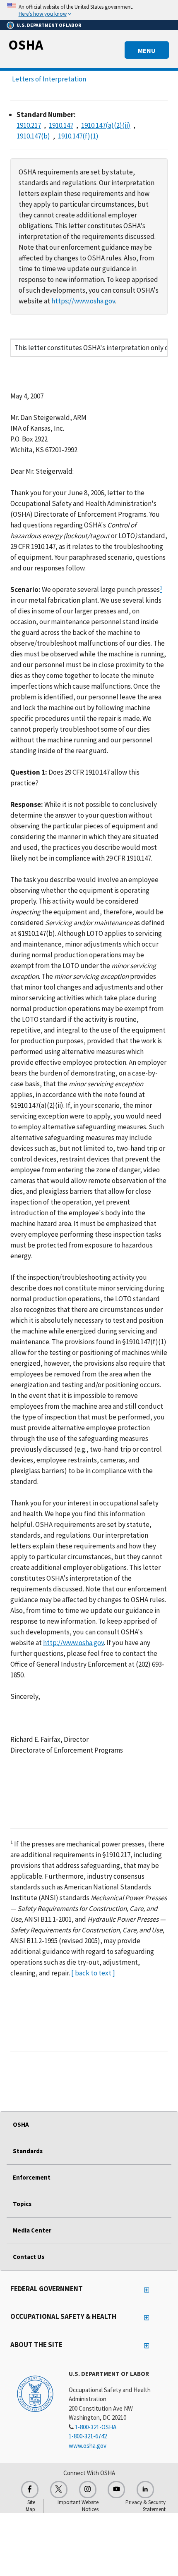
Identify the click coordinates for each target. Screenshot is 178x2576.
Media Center (32, 2230)
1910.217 (29, 125)
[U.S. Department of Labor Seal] (35, 2393)
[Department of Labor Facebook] (30, 2490)
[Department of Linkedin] (145, 2490)
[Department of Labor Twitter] (59, 2490)
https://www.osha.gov (83, 301)
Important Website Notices (78, 2506)
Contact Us (29, 2257)
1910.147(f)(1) (78, 136)
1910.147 (61, 125)
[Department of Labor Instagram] (88, 2490)
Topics (22, 2204)
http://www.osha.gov (73, 1643)
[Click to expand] (89, 10)
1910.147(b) (33, 136)
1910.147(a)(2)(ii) (106, 125)
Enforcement (32, 2177)
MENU (147, 50)
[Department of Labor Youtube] (116, 2490)
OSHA (26, 45)
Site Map (30, 2506)
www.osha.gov (88, 2446)
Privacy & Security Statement (146, 2506)
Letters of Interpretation (49, 79)
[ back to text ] (93, 1973)
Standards (28, 2151)
